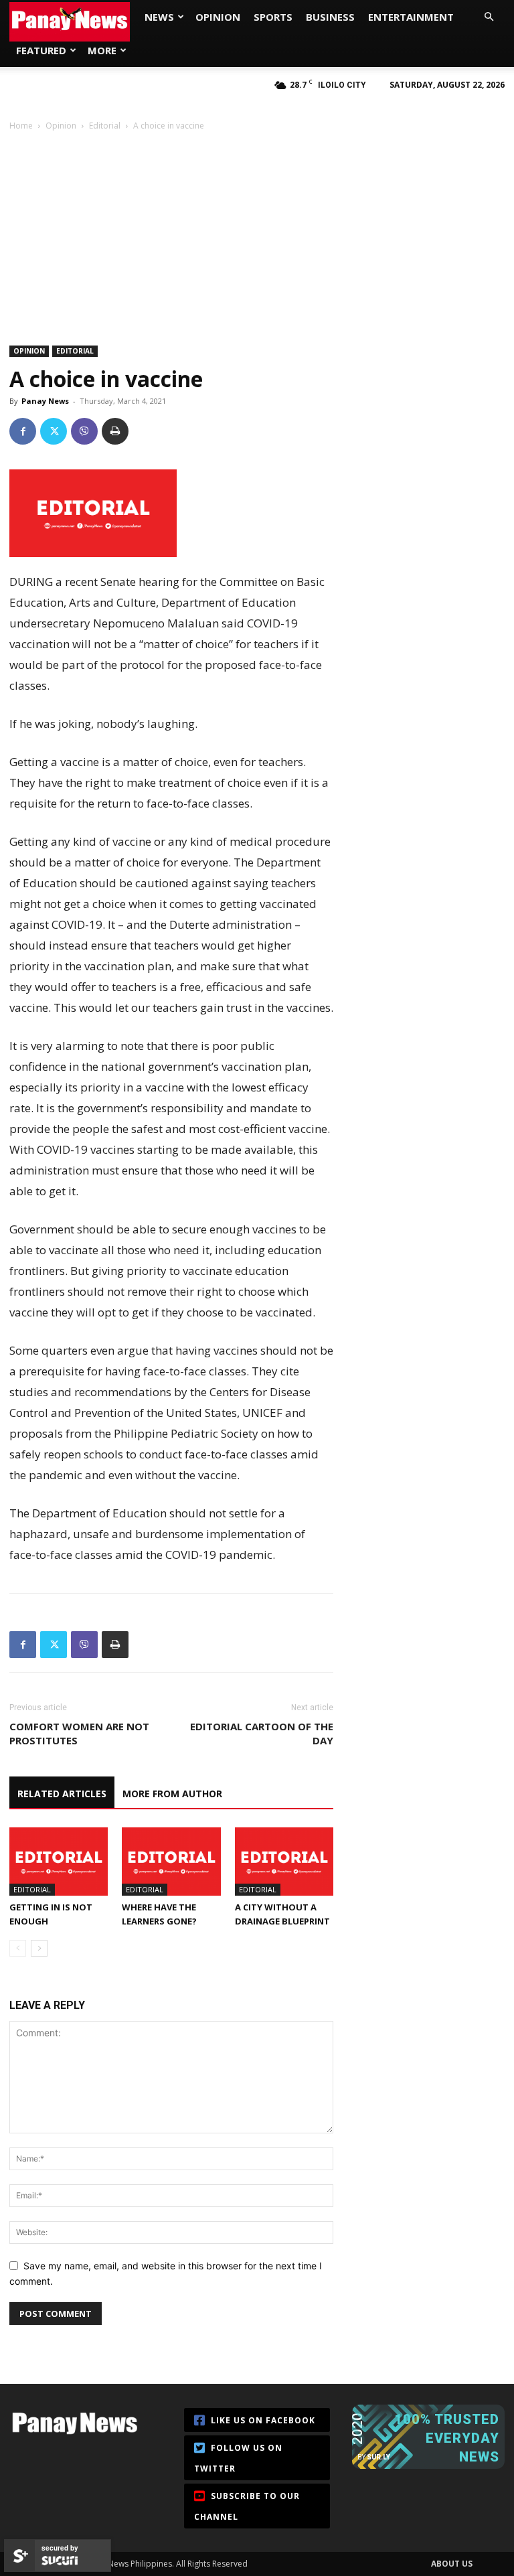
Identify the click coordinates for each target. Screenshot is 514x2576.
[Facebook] (23, 431)
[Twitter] (54, 431)
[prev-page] (18, 1948)
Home (21, 126)
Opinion (218, 17)
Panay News (45, 401)
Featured (41, 50)
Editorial (105, 126)
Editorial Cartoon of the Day (262, 1733)
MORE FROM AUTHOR (172, 1794)
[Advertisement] (257, 232)
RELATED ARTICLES (62, 1794)
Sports (273, 17)
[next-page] (39, 1948)
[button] (489, 17)
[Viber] (84, 431)
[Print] (115, 431)
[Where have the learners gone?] (171, 1861)
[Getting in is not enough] (59, 1861)
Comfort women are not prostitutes (79, 1733)
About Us (452, 2564)
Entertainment (411, 17)
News (159, 17)
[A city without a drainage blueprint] (284, 1861)
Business (330, 17)
